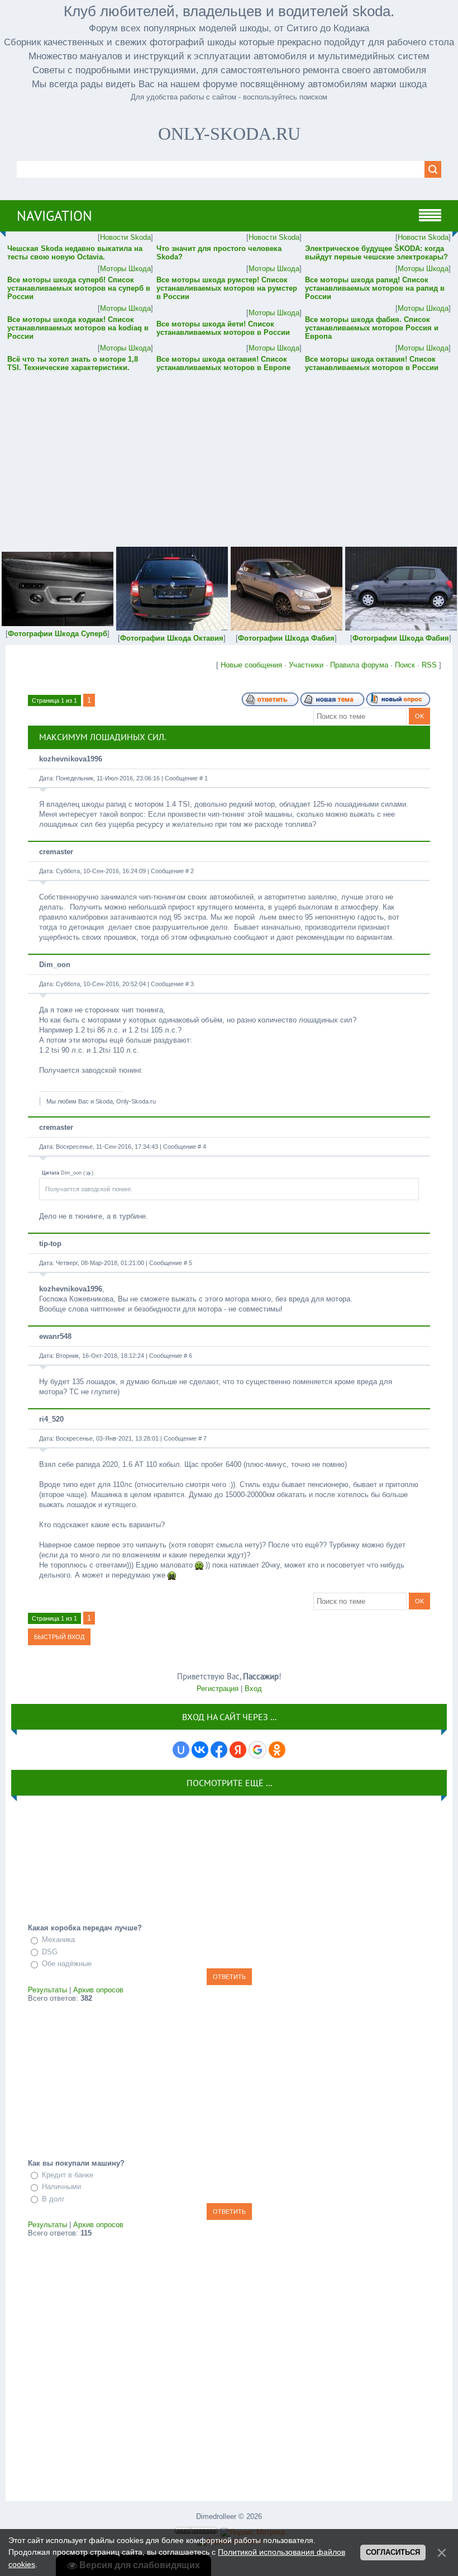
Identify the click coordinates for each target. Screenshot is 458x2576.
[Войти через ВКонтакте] (200, 1750)
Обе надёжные (67, 1964)
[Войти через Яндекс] (238, 1750)
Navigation (54, 216)
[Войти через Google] (257, 1750)
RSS (429, 665)
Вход (253, 1689)
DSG (50, 1952)
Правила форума (359, 665)
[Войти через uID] (181, 1750)
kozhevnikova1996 (71, 759)
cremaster (56, 852)
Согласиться (393, 2552)
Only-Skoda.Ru (229, 134)
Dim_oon (55, 965)
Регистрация (218, 1689)
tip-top (50, 1244)
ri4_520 (51, 1419)
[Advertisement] (229, 452)
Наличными (61, 2187)
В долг (53, 2199)
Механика (58, 1940)
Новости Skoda (125, 237)
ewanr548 (55, 1336)
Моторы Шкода (125, 269)
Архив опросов (98, 1990)
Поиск (405, 665)
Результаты (47, 1990)
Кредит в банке (68, 2175)
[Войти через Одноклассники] (277, 1750)
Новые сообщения (251, 665)
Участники (306, 665)
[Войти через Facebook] (219, 1750)
